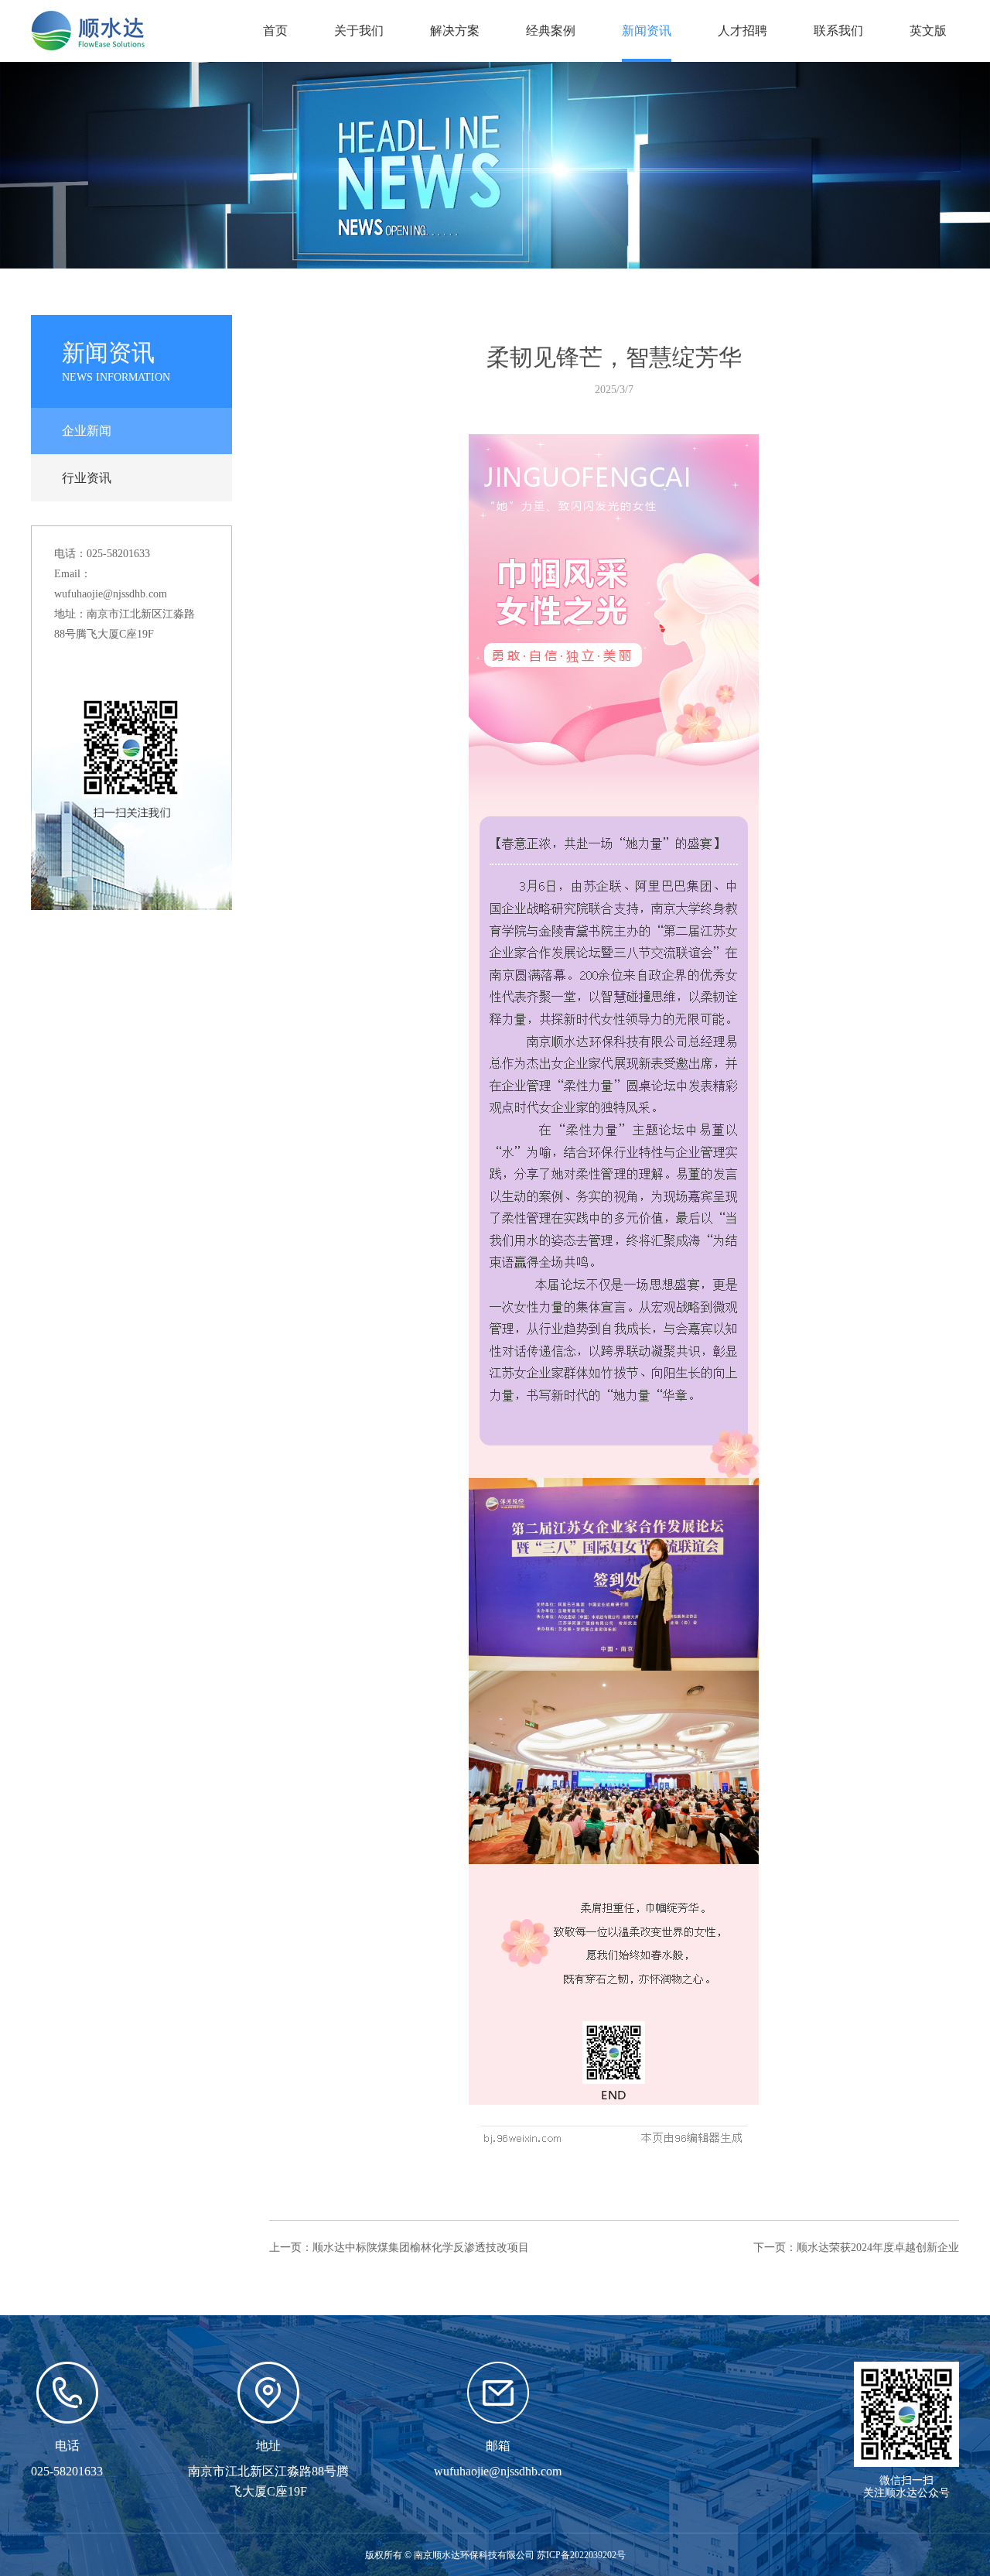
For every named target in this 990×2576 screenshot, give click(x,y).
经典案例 (551, 31)
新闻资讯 (647, 31)
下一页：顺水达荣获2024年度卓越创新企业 (856, 2248)
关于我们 (359, 31)
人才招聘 (742, 31)
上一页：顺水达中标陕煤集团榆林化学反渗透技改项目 (399, 2248)
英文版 (928, 31)
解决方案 (455, 31)
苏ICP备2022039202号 (581, 2555)
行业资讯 (87, 478)
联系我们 (838, 31)
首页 (275, 31)
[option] (495, 165)
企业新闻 (87, 431)
